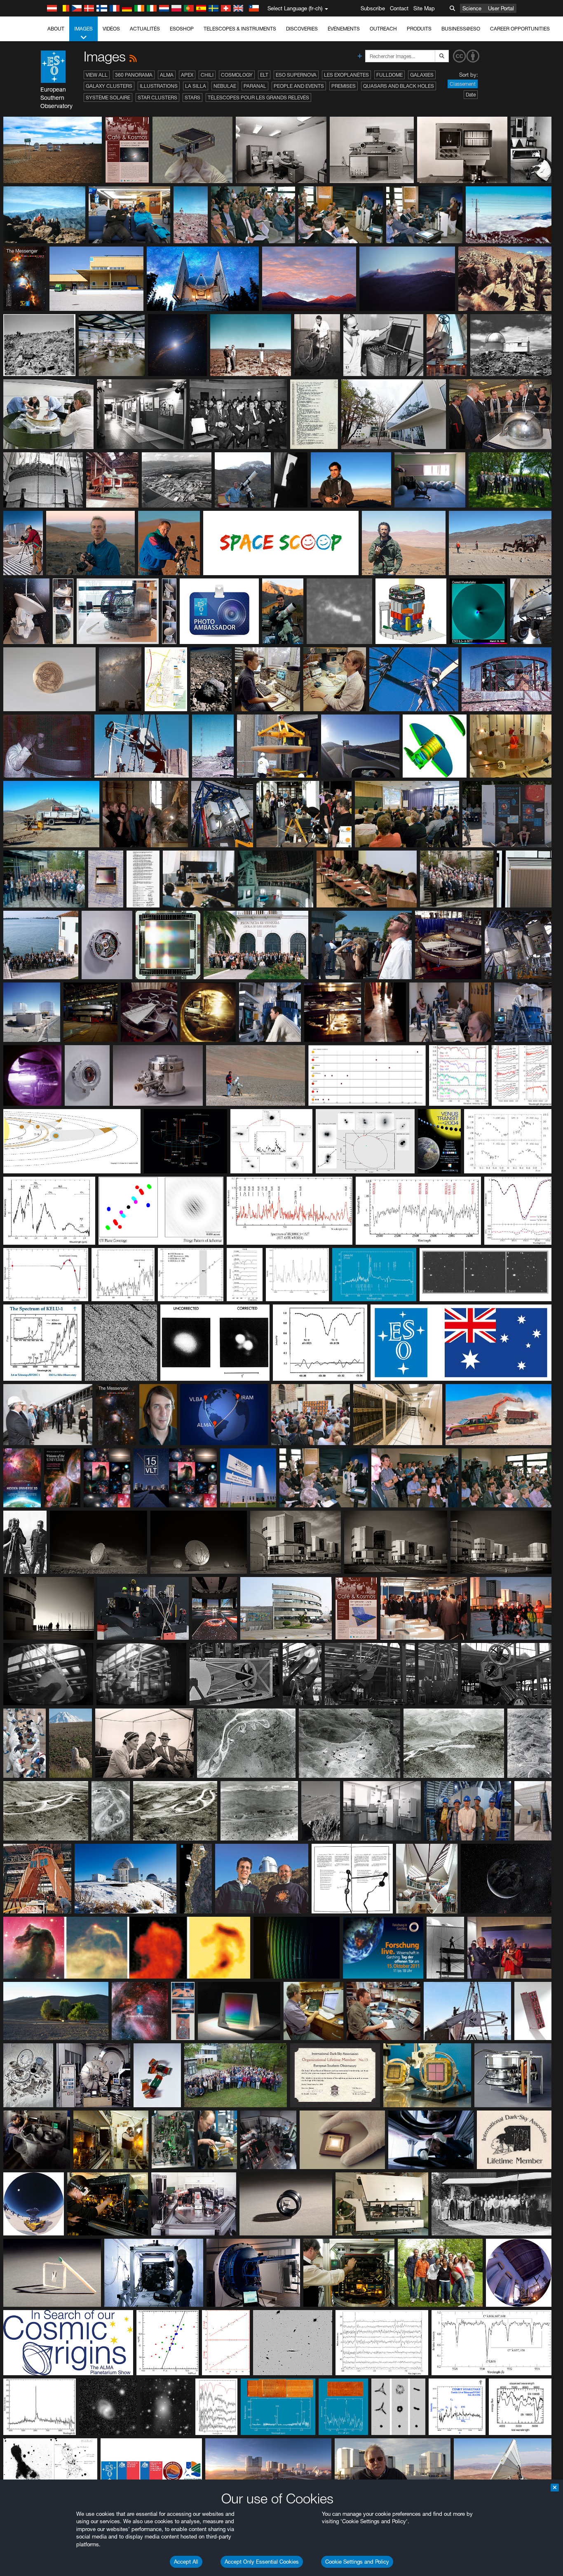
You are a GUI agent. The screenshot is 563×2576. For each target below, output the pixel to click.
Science (472, 8)
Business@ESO (461, 29)
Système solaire (108, 98)
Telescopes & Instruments (240, 29)
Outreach (383, 29)
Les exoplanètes (346, 75)
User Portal (501, 8)
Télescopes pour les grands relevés (258, 98)
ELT (264, 75)
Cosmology (237, 75)
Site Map (424, 8)
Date (471, 95)
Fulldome (389, 75)
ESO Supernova (296, 75)
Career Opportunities (520, 29)
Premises (344, 86)
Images (83, 29)
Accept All (186, 2562)
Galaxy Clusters (109, 86)
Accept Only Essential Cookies (262, 2562)
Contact (399, 8)
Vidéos (111, 29)
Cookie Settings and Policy (357, 2562)
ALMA (167, 75)
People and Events (299, 86)
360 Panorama (134, 75)
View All (97, 75)
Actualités (145, 29)
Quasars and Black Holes (399, 86)
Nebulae (225, 86)
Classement (463, 84)
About (56, 29)
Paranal (255, 86)
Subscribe (373, 8)
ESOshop (182, 29)
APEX (187, 75)
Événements (344, 29)
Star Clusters (157, 98)
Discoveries (302, 29)
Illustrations (159, 86)
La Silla (196, 86)
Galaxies (422, 75)
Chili (207, 75)
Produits (419, 29)
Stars (192, 98)
